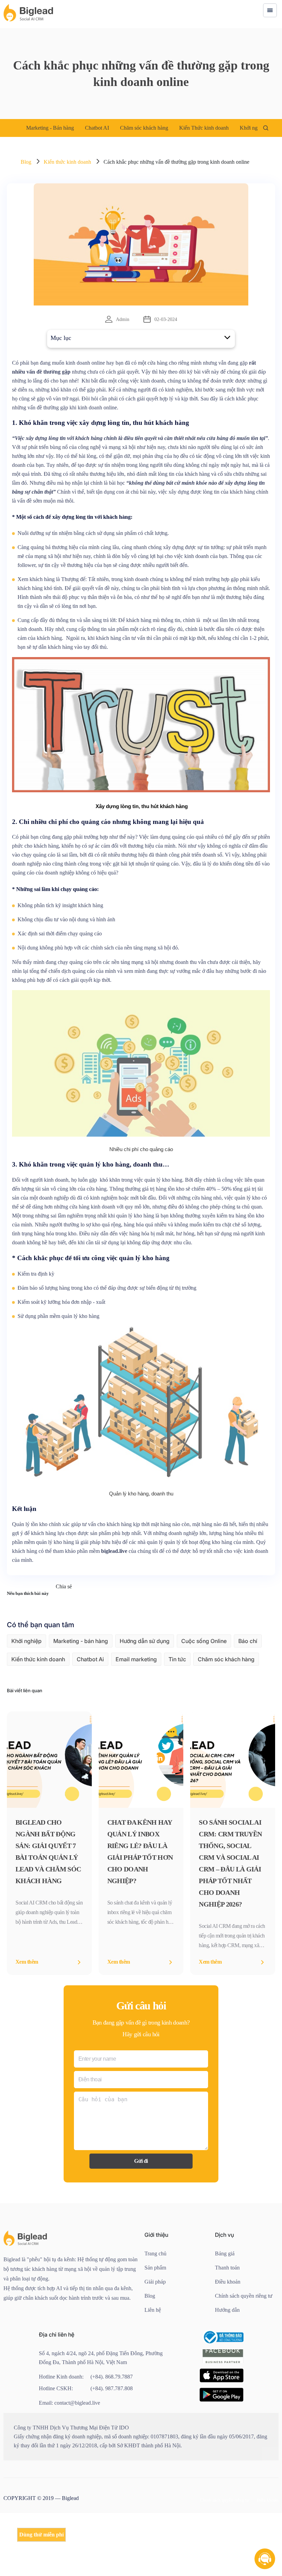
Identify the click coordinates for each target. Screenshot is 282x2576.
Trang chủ (157, 2307)
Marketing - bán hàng (81, 1694)
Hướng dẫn (229, 2373)
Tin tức (177, 1713)
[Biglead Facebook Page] (223, 2427)
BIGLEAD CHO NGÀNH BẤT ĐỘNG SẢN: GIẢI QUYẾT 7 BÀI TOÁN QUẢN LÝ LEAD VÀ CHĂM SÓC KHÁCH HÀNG (47, 1905)
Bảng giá (226, 2307)
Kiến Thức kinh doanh (225, 128)
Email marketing (136, 1713)
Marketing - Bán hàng (53, 128)
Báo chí (248, 1694)
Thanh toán (229, 2321)
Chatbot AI (105, 128)
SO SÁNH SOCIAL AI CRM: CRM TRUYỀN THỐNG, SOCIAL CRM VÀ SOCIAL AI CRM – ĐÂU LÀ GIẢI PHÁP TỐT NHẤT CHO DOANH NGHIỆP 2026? (232, 1917)
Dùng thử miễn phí (42, 2535)
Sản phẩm (157, 2321)
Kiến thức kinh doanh (71, 162)
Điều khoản (229, 2335)
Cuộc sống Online (204, 1694)
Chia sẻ (70, 1640)
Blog (26, 162)
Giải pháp (157, 2335)
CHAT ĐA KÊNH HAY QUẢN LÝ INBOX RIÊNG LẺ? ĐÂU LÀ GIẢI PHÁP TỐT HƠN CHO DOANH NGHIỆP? (139, 1905)
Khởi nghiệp (26, 1694)
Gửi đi (141, 2215)
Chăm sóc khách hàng (158, 128)
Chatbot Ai (90, 1713)
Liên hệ (154, 2364)
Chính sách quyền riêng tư (245, 2354)
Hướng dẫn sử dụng (145, 1694)
